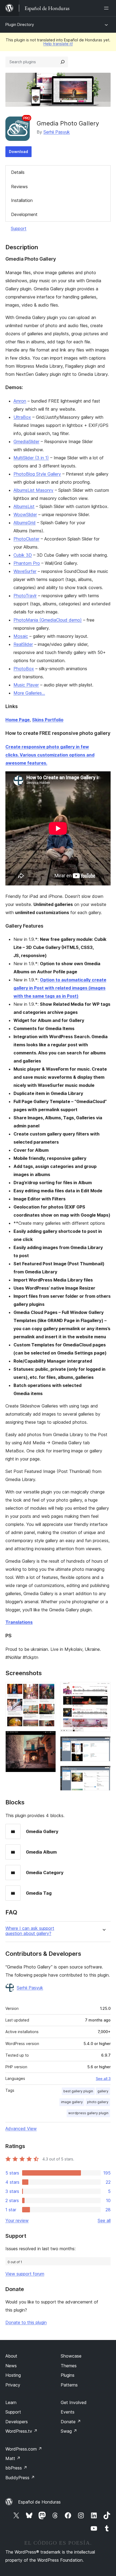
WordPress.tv (21, 2431)
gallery (103, 2091)
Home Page (18, 720)
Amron (20, 401)
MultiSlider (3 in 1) (31, 458)
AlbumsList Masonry (33, 490)
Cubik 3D (23, 555)
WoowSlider (25, 514)
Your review (17, 2220)
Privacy (13, 2385)
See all (104, 2220)
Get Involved (74, 2402)
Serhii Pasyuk (57, 132)
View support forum (25, 2274)
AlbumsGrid (25, 523)
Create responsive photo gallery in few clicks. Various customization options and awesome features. (50, 755)
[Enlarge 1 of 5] (49, 1689)
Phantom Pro (27, 563)
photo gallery (98, 2102)
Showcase (71, 2356)
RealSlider (23, 644)
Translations (19, 1622)
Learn (11, 2402)
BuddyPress (20, 2478)
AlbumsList (24, 506)
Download (18, 152)
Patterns (69, 2385)
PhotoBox (24, 669)
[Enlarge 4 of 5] (103, 1744)
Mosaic (21, 636)
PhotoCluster (26, 539)
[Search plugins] (63, 62)
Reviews (19, 187)
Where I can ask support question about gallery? (30, 1931)
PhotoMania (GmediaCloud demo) (48, 620)
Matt (13, 2458)
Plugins (68, 2375)
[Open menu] (107, 8)
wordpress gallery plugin (88, 2113)
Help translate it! (58, 44)
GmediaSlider (26, 441)
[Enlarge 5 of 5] (103, 1773)
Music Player (26, 685)
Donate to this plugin (26, 2322)
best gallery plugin (78, 2091)
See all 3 (103, 2079)
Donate (71, 2422)
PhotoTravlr (25, 596)
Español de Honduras (39, 2502)
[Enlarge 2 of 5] (49, 1738)
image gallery (72, 2102)
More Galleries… (29, 693)
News (11, 2366)
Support (19, 228)
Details (18, 172)
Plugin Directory (20, 24)
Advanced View (21, 2129)
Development (24, 214)
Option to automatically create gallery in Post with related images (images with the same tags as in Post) (60, 988)
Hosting (13, 2375)
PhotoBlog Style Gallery (37, 474)
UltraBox (22, 417)
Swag (69, 2431)
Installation (22, 200)
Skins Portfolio (48, 720)
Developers (17, 2422)
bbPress (16, 2468)
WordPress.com (24, 2449)
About (11, 2356)
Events (68, 2412)
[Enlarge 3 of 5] (103, 1689)
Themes (69, 2366)
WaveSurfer (25, 571)
